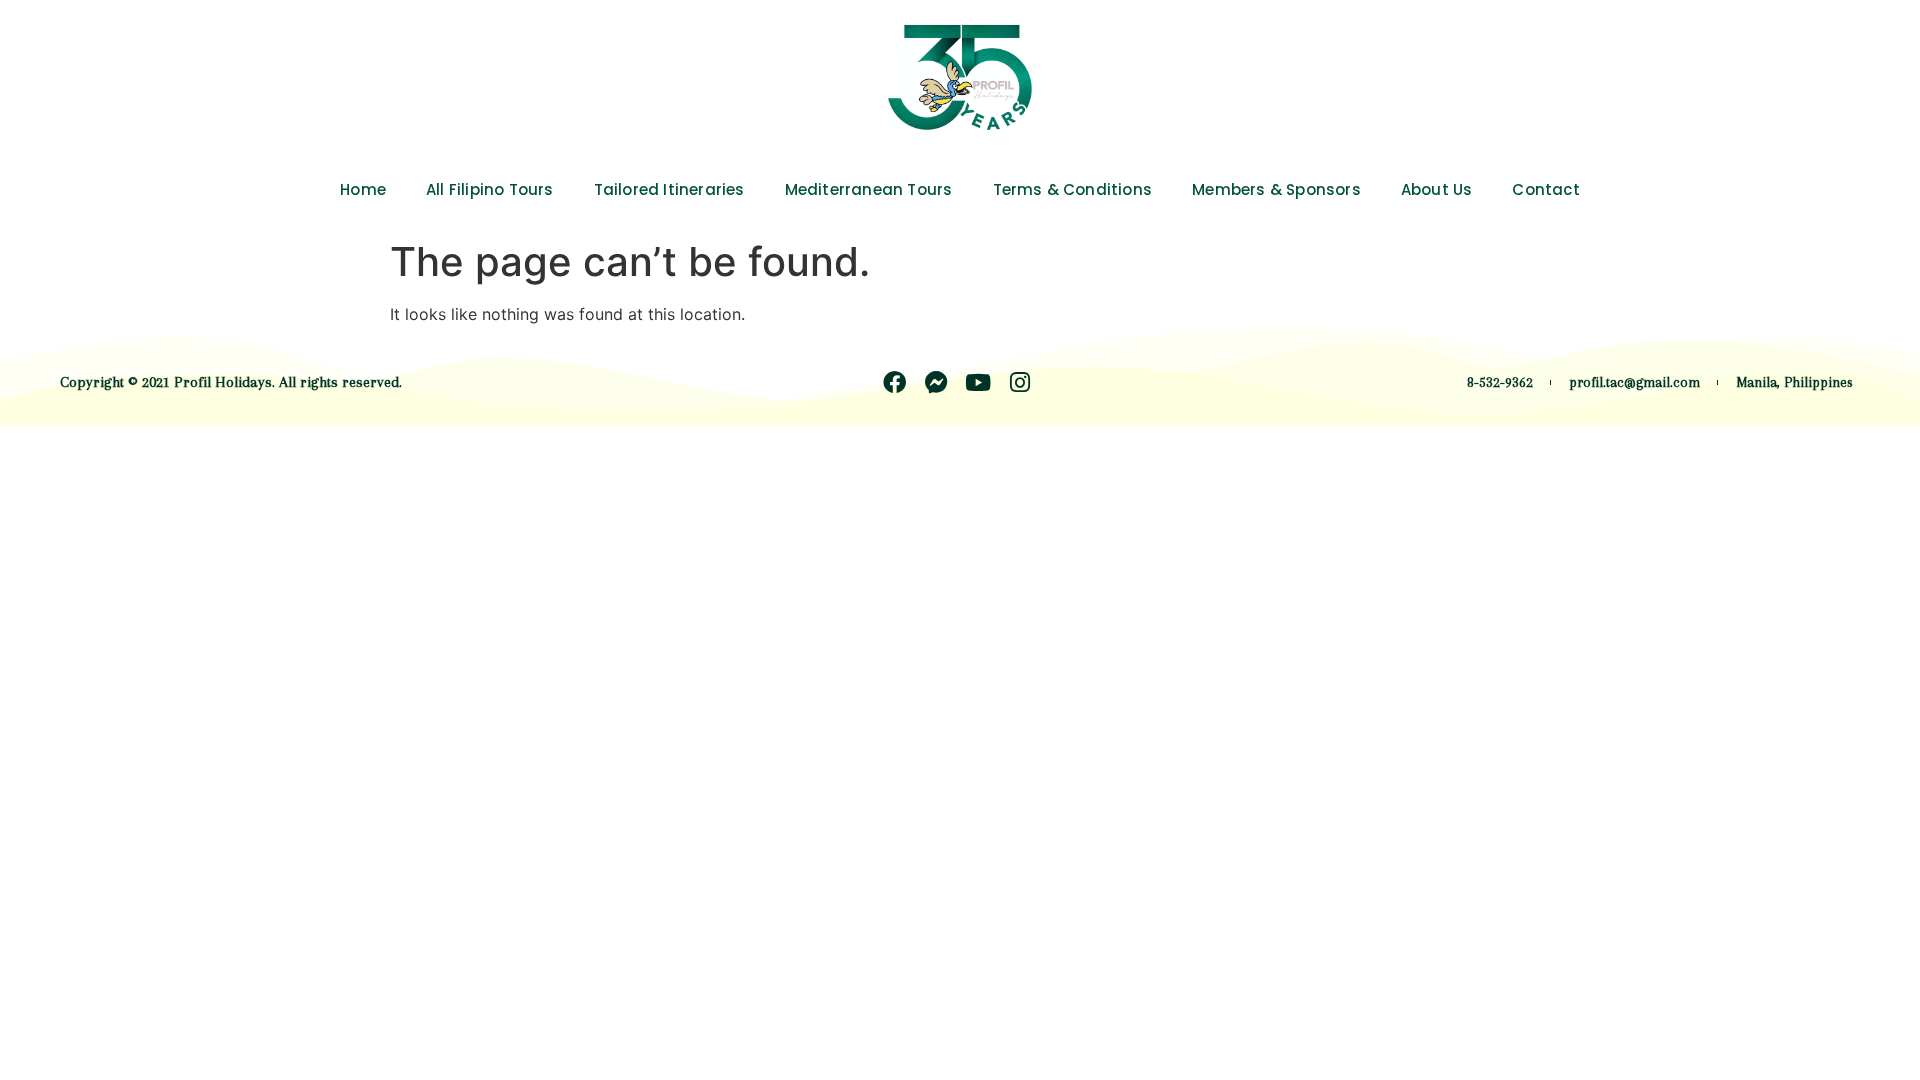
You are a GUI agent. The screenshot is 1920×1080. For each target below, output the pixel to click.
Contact (1545, 189)
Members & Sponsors (1276, 189)
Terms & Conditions (1073, 189)
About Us (1437, 189)
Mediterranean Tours (869, 189)
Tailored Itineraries (669, 189)
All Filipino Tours (490, 189)
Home (363, 189)
